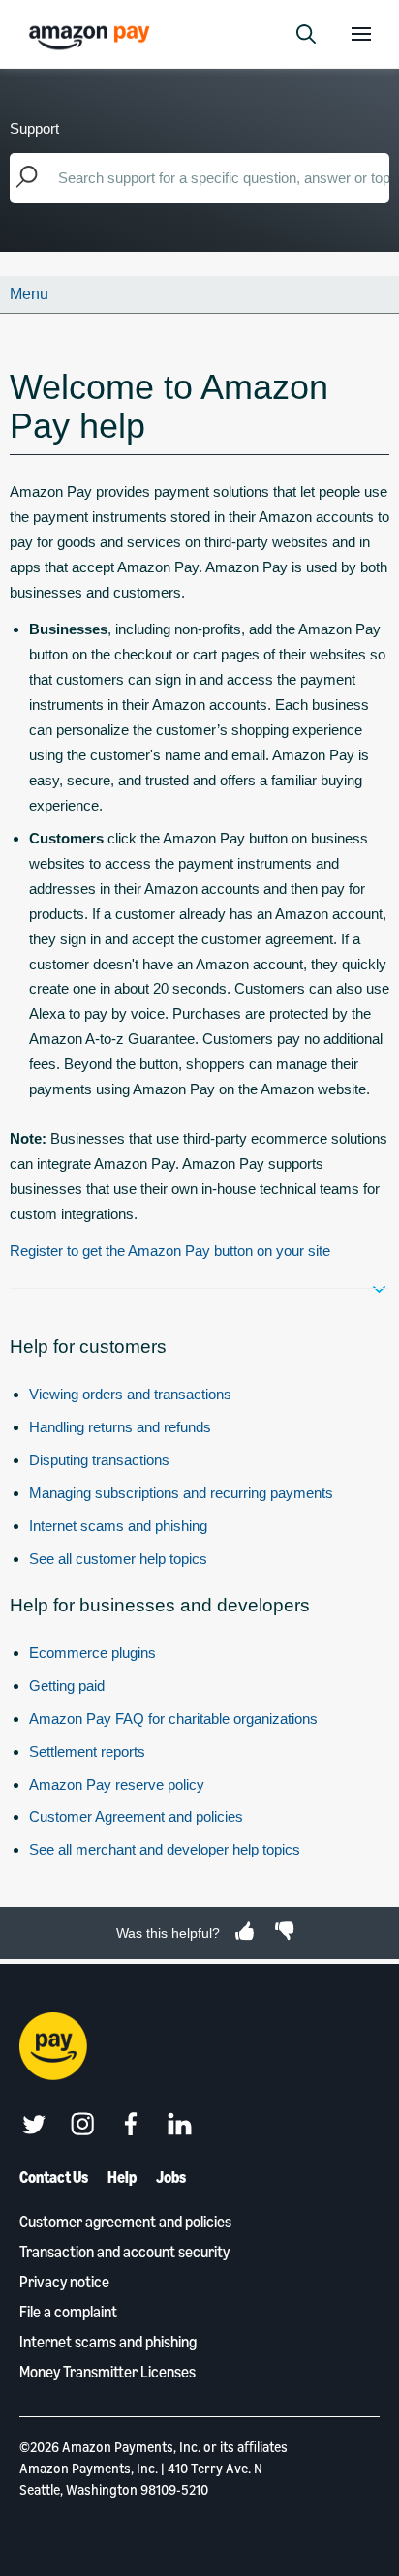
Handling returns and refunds (120, 1427)
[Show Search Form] (306, 34)
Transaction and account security (124, 2252)
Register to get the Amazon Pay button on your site (170, 1251)
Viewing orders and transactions (130, 1394)
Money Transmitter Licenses (107, 2372)
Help (122, 2177)
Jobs (171, 2177)
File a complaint (68, 2312)
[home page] (92, 36)
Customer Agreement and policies (136, 1816)
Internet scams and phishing (118, 1526)
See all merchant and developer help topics (165, 1849)
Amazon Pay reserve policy (117, 1784)
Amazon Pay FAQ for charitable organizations (173, 1718)
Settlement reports (87, 1751)
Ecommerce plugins (92, 1653)
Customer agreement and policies (125, 2222)
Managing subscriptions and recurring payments (181, 1493)
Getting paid (67, 1686)
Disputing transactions (99, 1460)
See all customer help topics (118, 1559)
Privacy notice (64, 2282)
